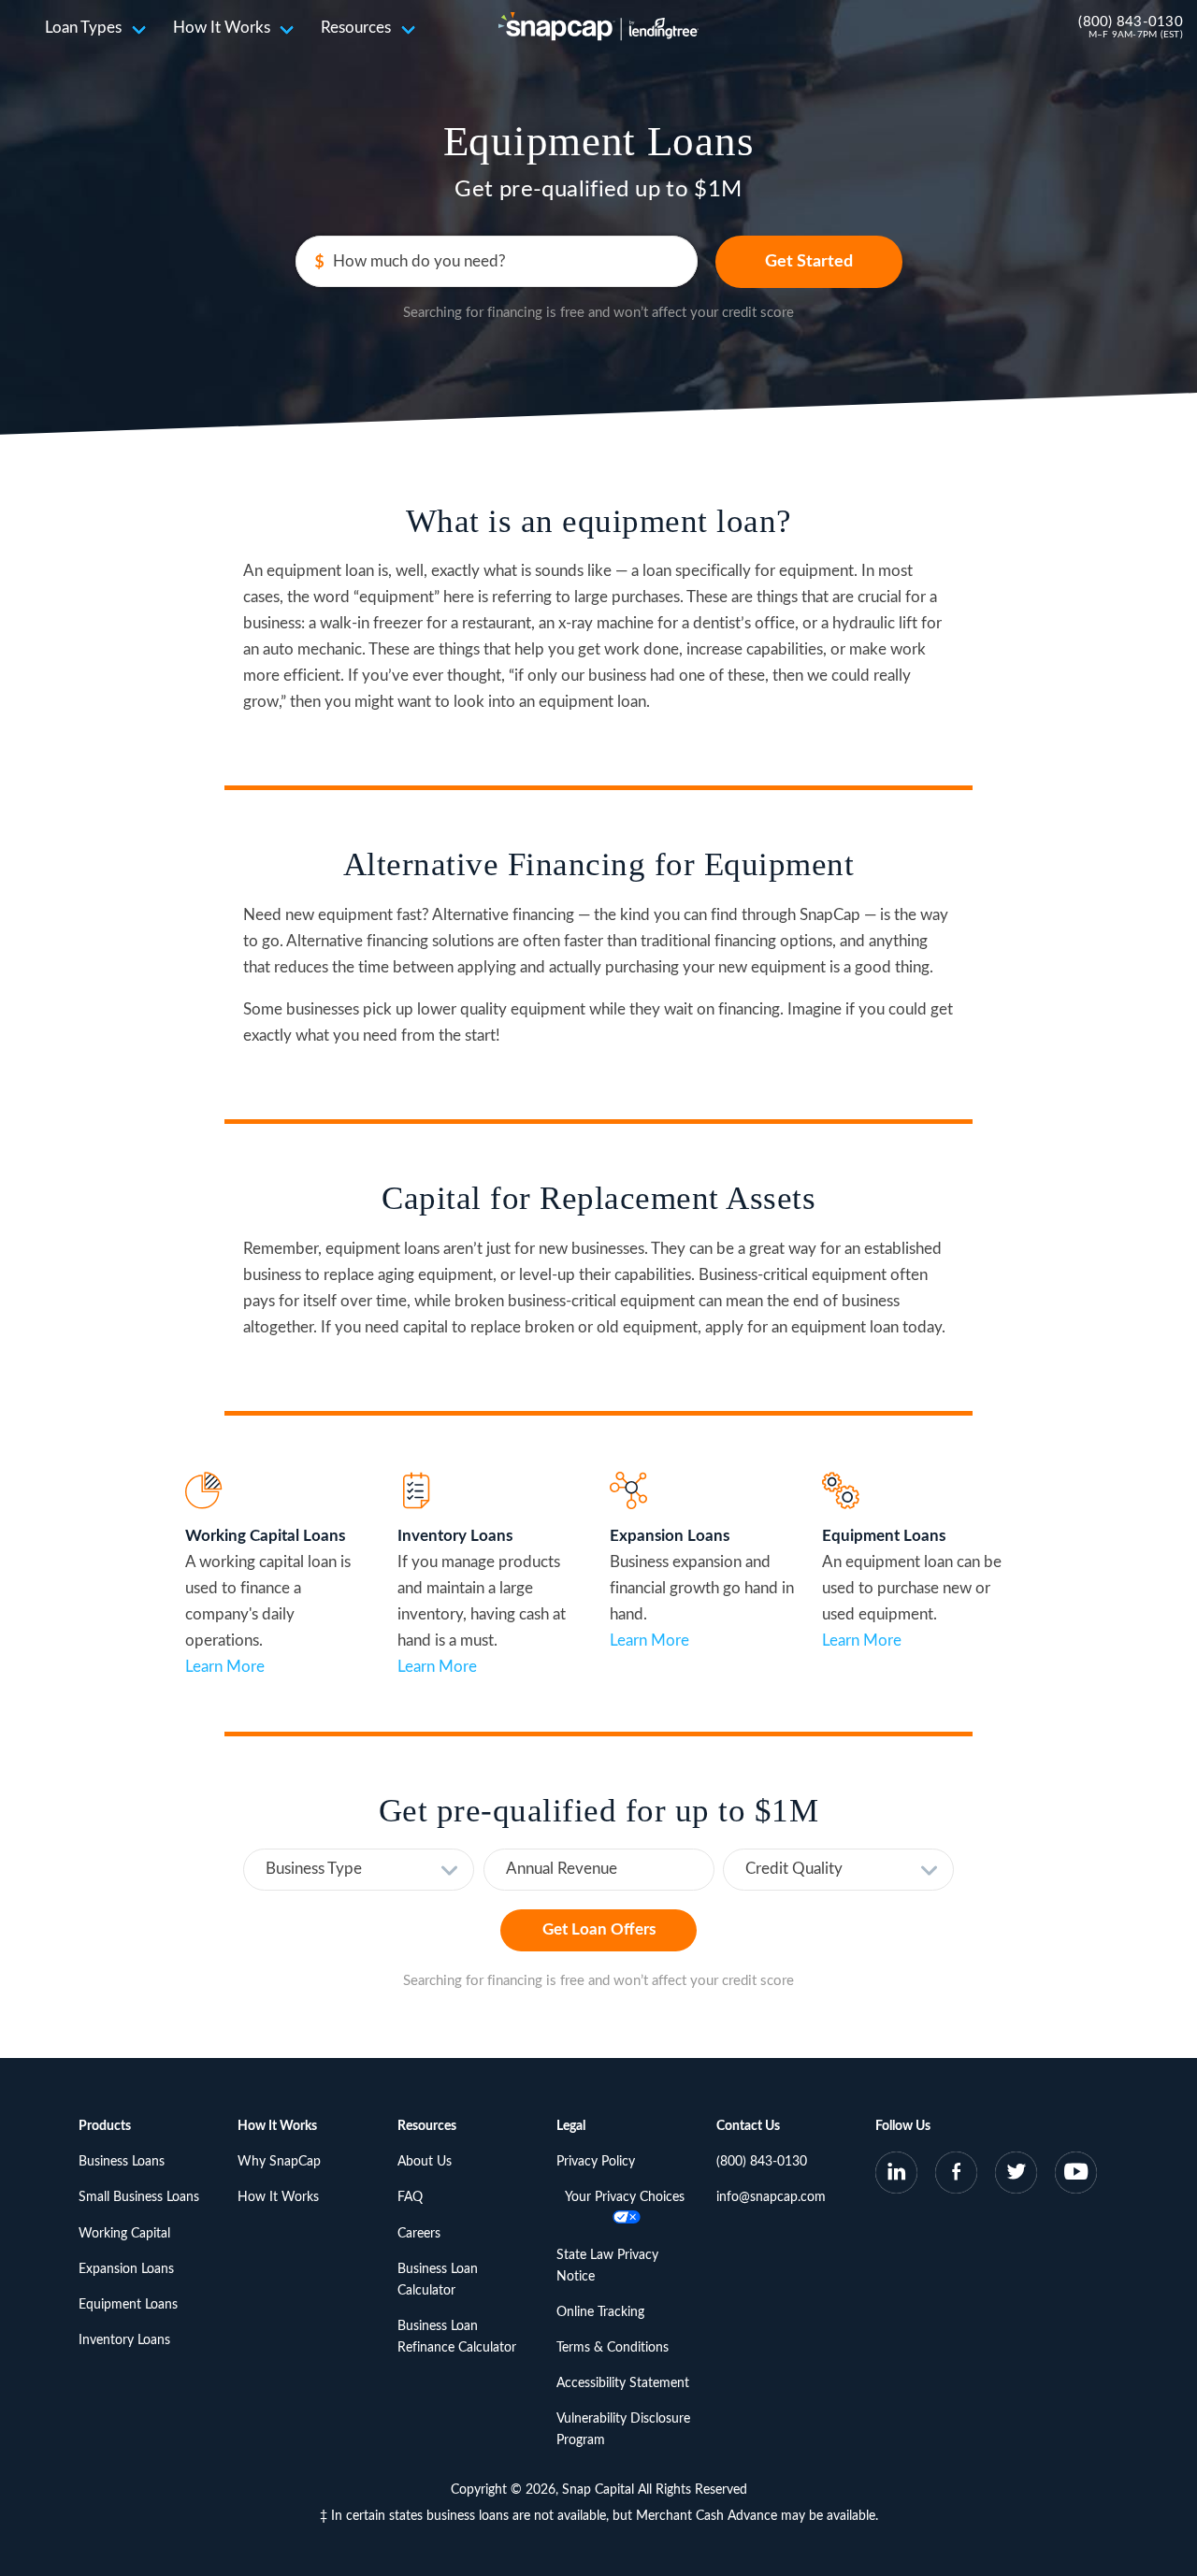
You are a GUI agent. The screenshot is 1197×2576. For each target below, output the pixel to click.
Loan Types (83, 28)
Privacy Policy (596, 2162)
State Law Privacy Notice (607, 2266)
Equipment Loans (128, 2305)
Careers (419, 2234)
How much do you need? (419, 261)
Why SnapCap (279, 2162)
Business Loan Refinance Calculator (457, 2337)
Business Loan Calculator (438, 2280)
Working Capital (124, 2234)
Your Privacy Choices (625, 2197)
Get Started (809, 262)
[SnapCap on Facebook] (957, 2176)
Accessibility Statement (623, 2383)
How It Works (222, 28)
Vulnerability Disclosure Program (623, 2430)
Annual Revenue (562, 1869)
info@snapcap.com (771, 2197)
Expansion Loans (126, 2269)
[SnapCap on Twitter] (1016, 2176)
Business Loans (122, 2162)
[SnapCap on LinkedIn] (897, 2176)
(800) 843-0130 (1131, 22)
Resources (356, 28)
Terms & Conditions (613, 2348)
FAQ (410, 2197)
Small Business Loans (139, 2197)
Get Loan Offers (599, 1929)
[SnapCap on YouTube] (1076, 2176)
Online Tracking (600, 2312)
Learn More (225, 1667)
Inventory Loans (124, 2340)
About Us (425, 2162)
